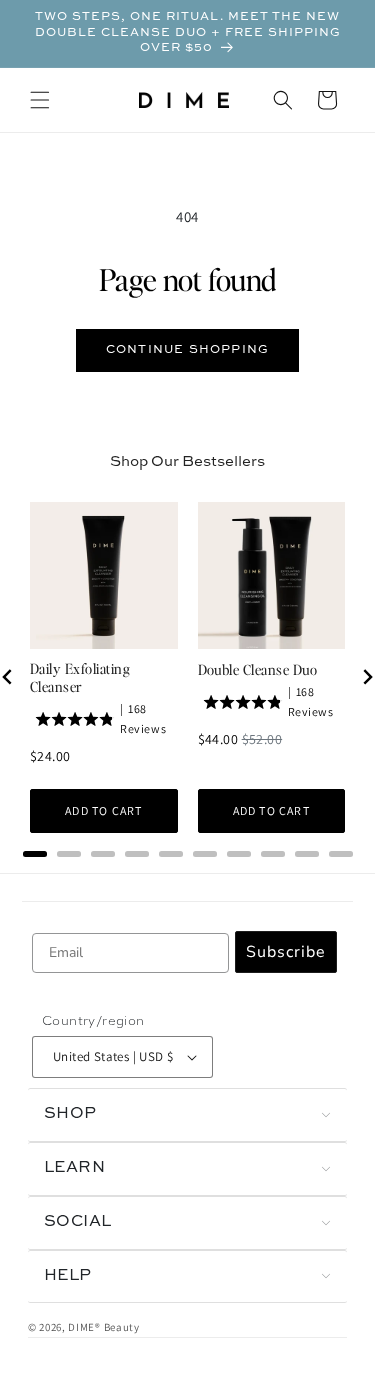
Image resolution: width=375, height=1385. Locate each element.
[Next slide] (367, 677)
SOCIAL (78, 1222)
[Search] (283, 100)
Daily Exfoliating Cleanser (80, 677)
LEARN (74, 1168)
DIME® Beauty (103, 1327)
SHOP (70, 1114)
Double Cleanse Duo (258, 669)
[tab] (35, 854)
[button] (40, 100)
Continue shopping (187, 350)
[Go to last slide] (8, 677)
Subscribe (286, 952)
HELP (68, 1276)
